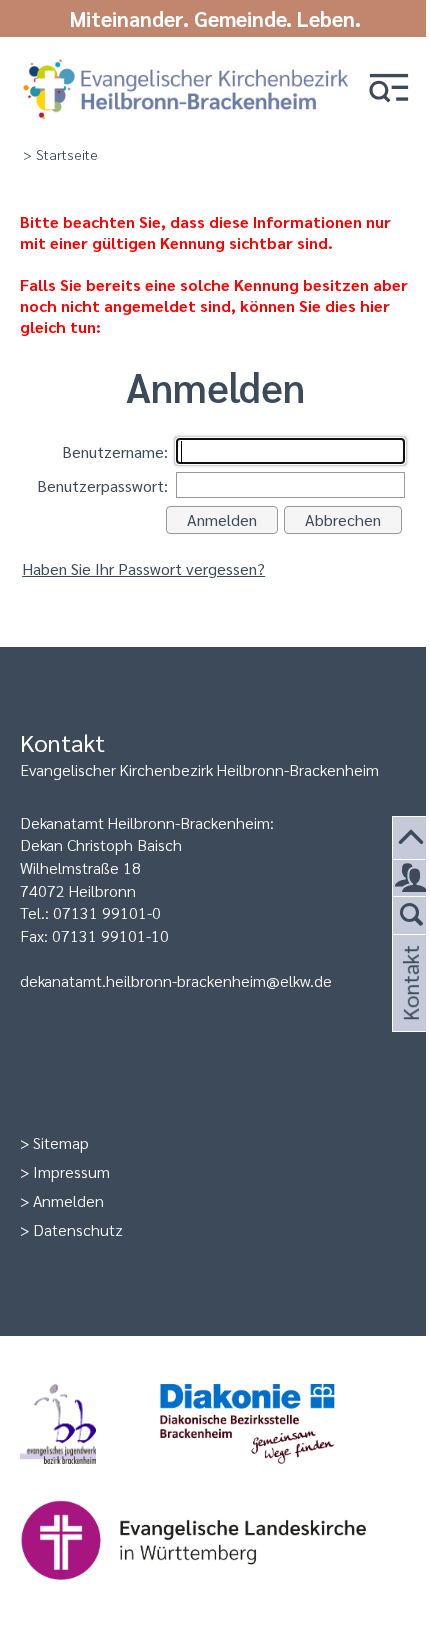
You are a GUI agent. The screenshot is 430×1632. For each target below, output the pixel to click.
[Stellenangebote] (411, 878)
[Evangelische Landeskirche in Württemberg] (225, 1589)
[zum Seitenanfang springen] (411, 838)
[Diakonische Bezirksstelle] (279, 1473)
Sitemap (61, 1142)
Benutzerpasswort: (102, 485)
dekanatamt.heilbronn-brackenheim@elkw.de (176, 980)
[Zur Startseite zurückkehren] (186, 62)
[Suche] (411, 915)
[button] (389, 89)
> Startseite (60, 154)
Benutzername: (115, 451)
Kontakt (409, 1007)
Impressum (71, 1171)
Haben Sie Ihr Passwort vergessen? (143, 568)
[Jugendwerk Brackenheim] (90, 1473)
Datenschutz (78, 1229)
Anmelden (68, 1200)
